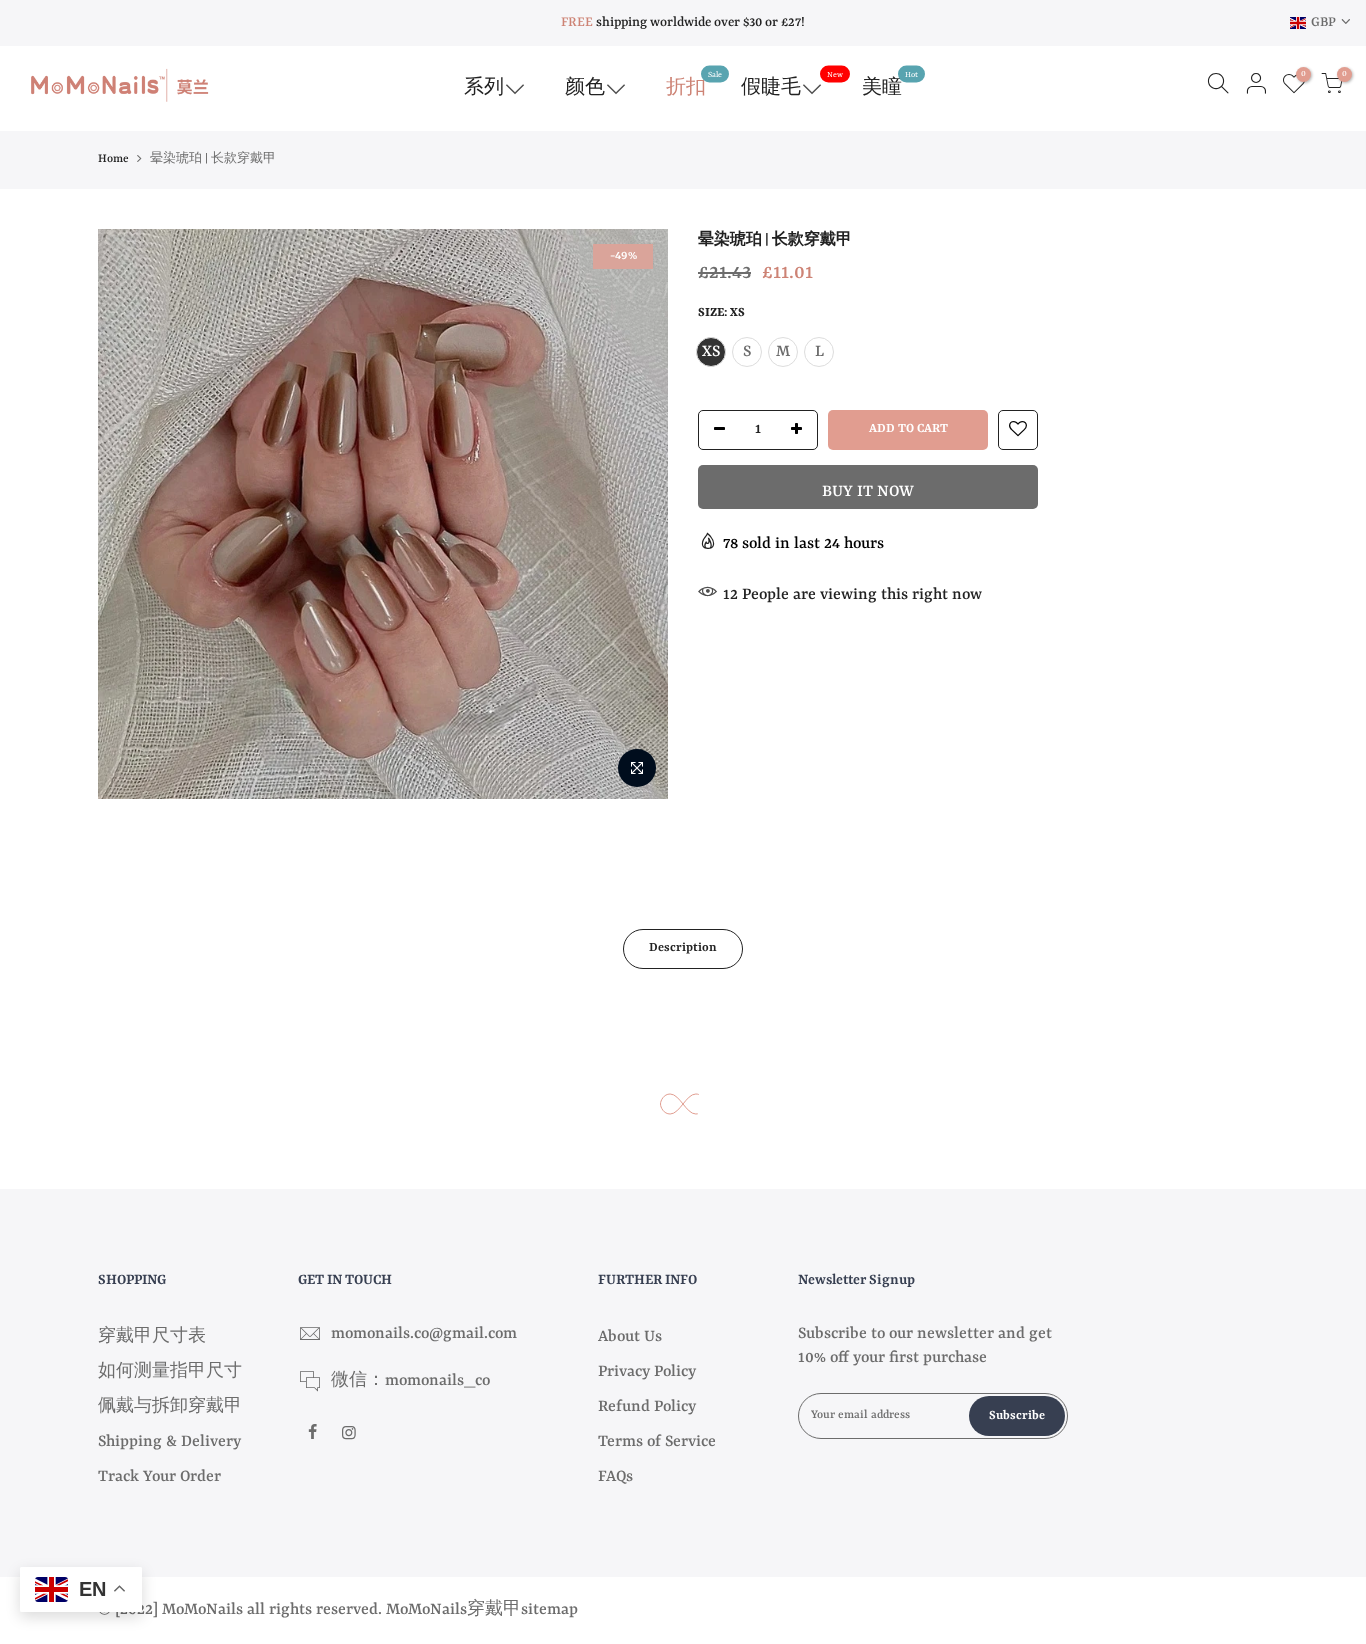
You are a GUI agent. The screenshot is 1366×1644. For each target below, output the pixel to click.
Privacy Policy (647, 1372)
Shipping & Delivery (169, 1442)
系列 (484, 88)
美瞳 (890, 84)
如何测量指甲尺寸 (170, 1372)
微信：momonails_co (410, 1381)
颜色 (585, 88)
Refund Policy (647, 1407)
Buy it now (868, 492)
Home (113, 159)
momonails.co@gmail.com (424, 1334)
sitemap (549, 1610)
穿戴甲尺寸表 (152, 1337)
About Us (630, 1337)
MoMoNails (426, 1610)
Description (683, 948)
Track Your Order (159, 1477)
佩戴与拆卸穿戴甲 (170, 1407)
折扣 (694, 84)
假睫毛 (792, 84)
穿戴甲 (494, 1610)
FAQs (615, 1477)
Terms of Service (657, 1442)
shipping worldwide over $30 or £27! (683, 22)
